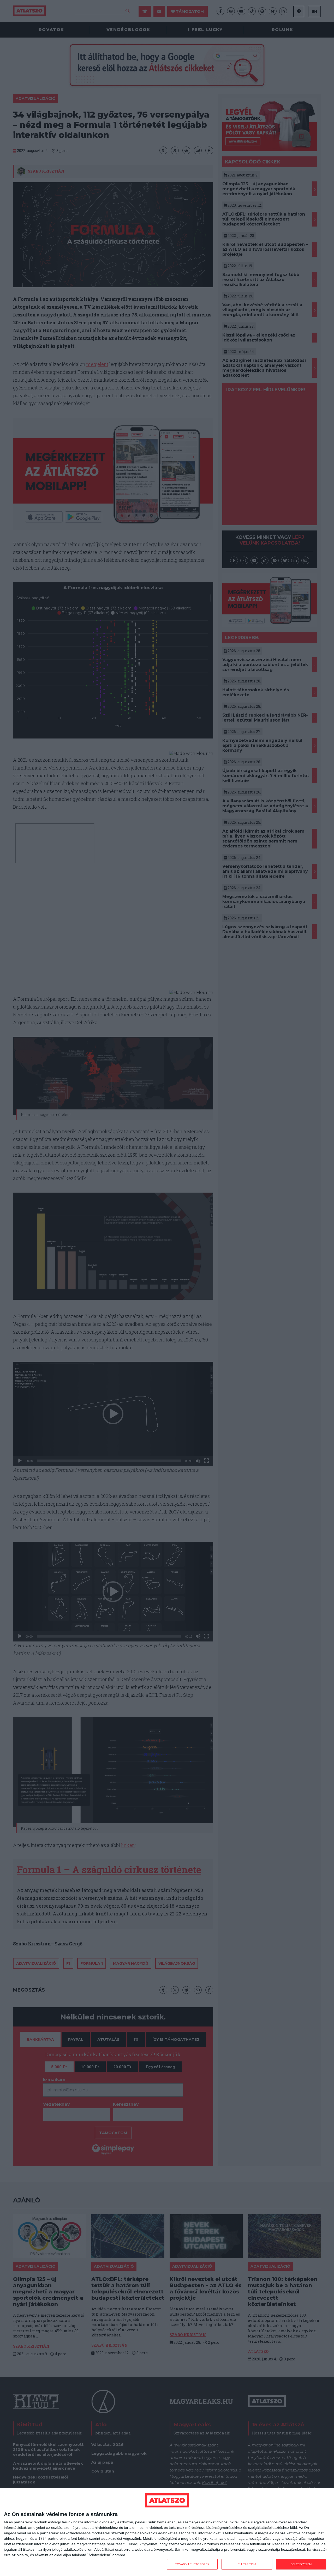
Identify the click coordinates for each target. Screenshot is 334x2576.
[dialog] (167, 2532)
